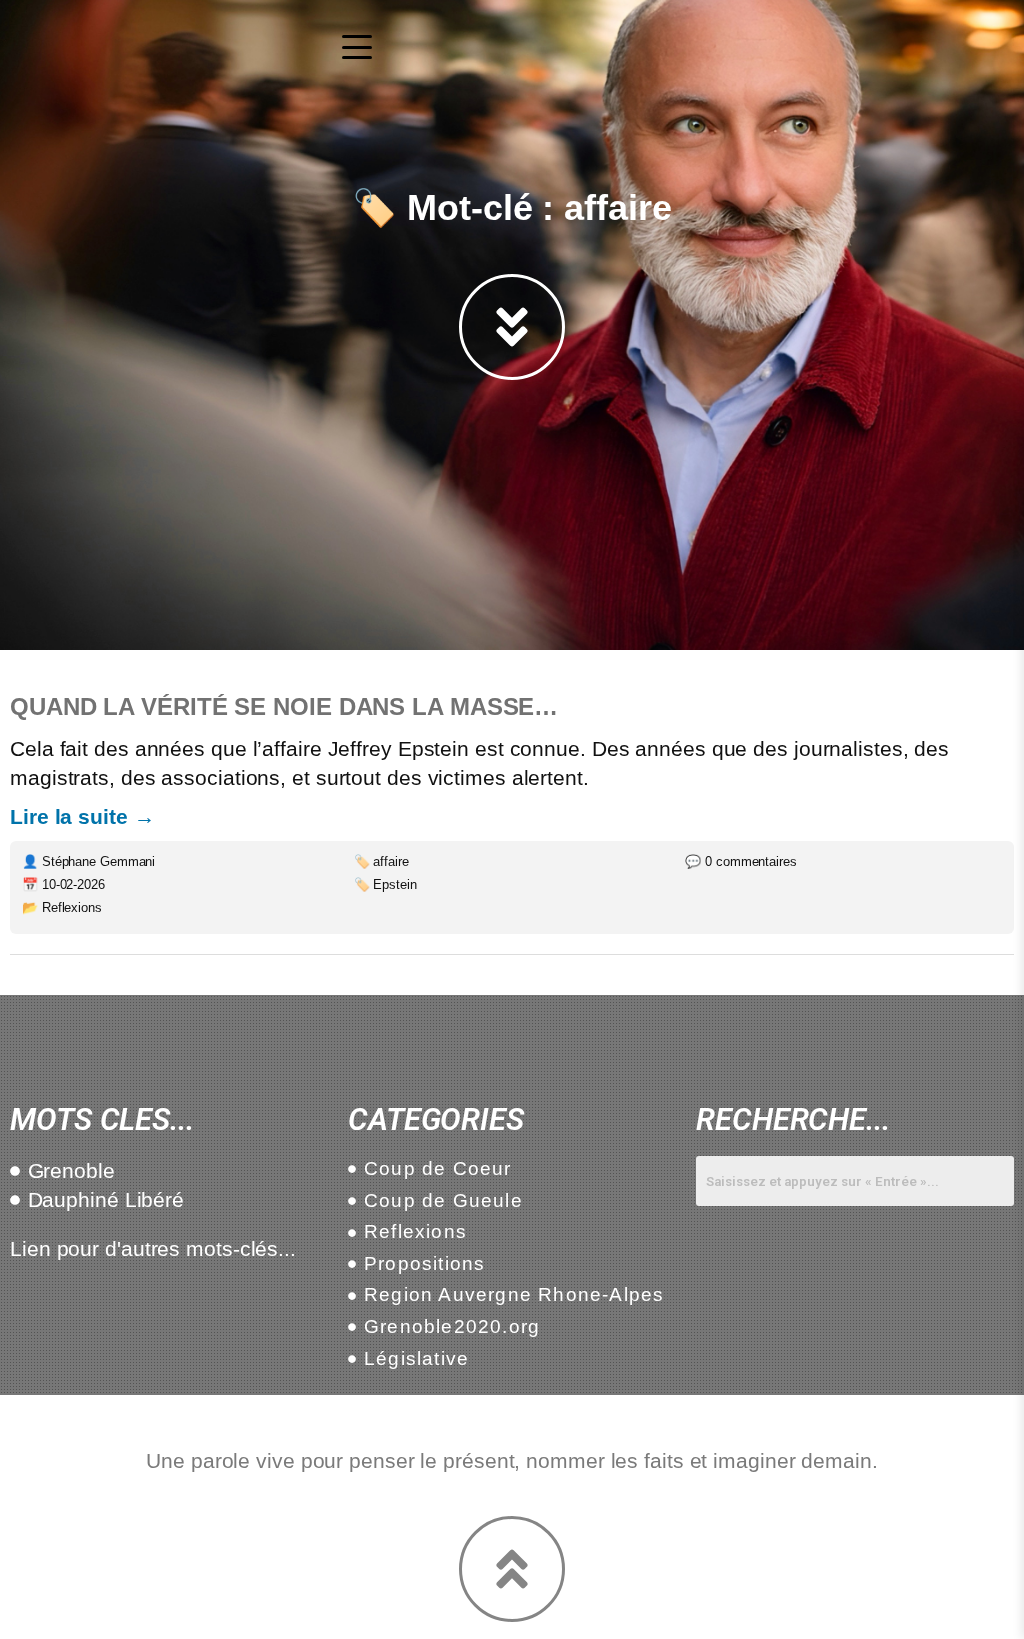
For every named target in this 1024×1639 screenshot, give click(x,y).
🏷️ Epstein (385, 884)
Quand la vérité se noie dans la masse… (284, 706)
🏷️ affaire (381, 861)
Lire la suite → (82, 816)
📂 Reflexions (62, 907)
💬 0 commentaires (740, 861)
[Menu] (357, 47)
